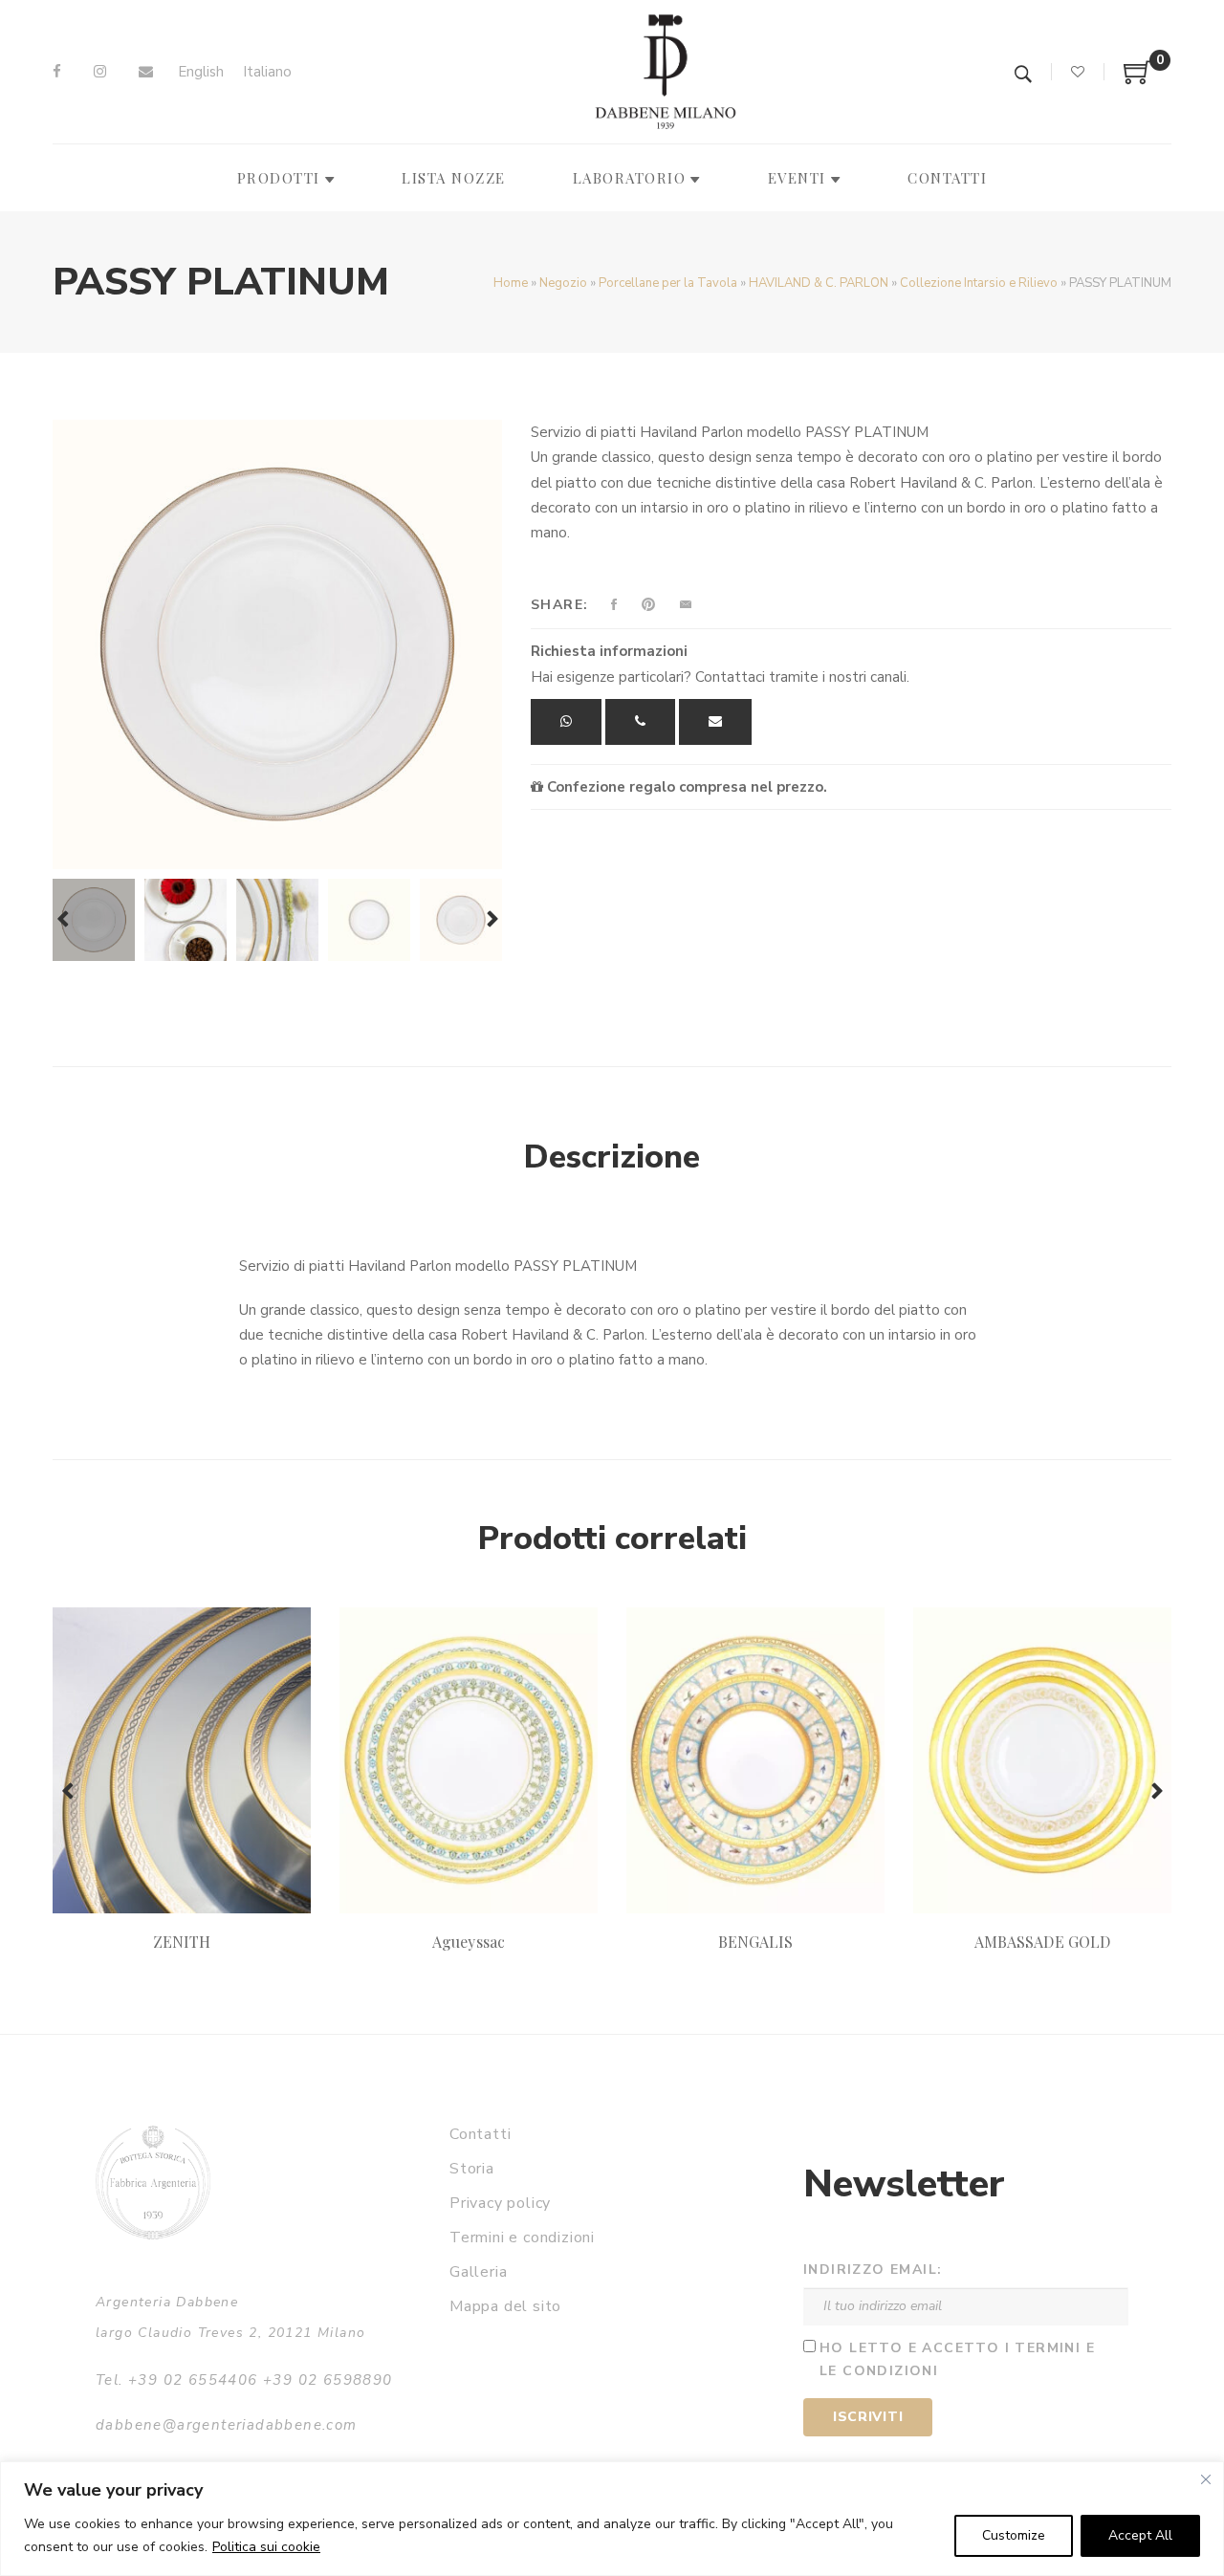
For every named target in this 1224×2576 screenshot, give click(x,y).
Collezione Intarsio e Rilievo (979, 283)
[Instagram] (100, 72)
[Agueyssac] (469, 1760)
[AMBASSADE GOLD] (1042, 1760)
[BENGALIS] (755, 1760)
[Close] (1206, 2479)
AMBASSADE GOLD (1042, 1942)
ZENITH (182, 1942)
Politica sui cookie (266, 2547)
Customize (1014, 2535)
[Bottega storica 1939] (153, 2183)
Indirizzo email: (873, 2270)
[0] (1138, 79)
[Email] (146, 72)
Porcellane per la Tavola (668, 283)
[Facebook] (57, 72)
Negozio (563, 283)
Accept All (1140, 2535)
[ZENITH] (182, 1760)
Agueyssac (468, 1942)
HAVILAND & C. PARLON (819, 283)
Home (511, 283)
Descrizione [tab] (612, 1157)
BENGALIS (755, 1942)
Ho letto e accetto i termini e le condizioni (957, 2360)
